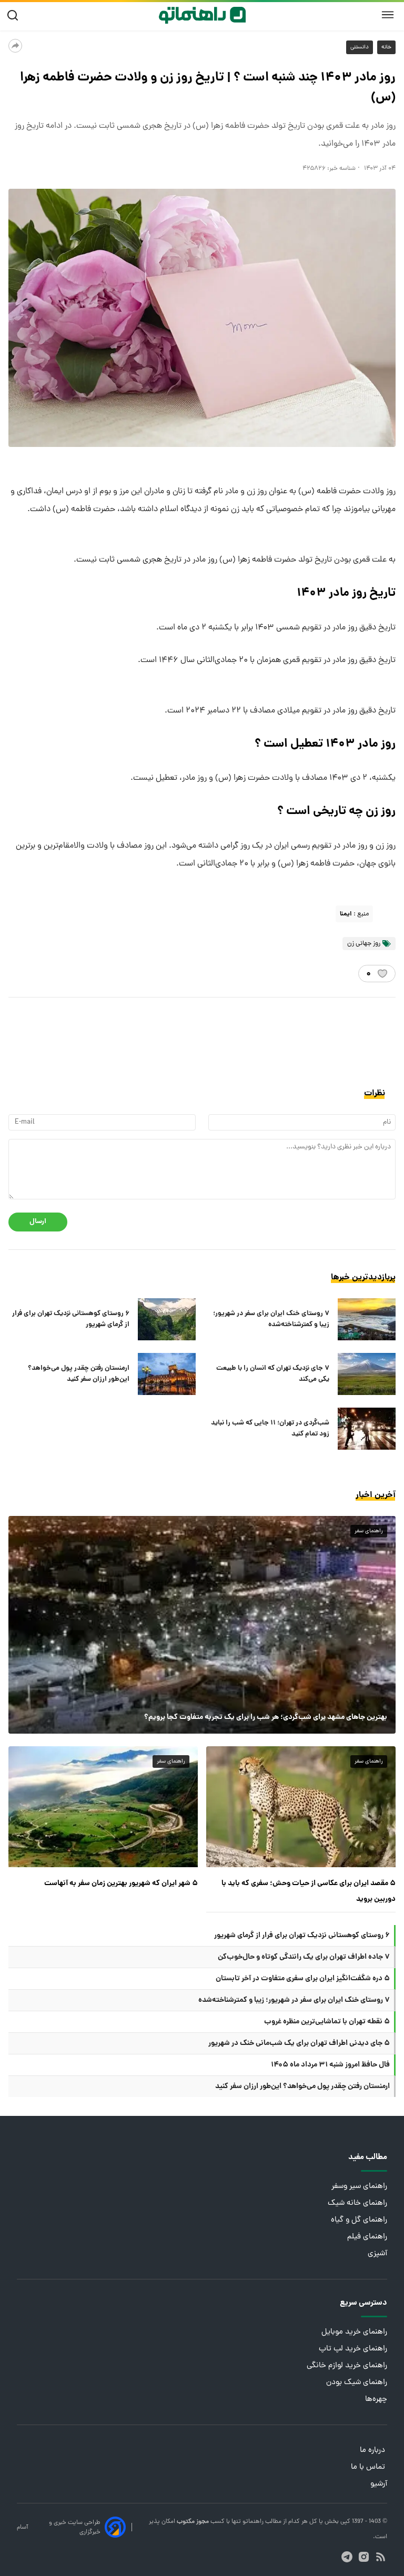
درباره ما (373, 2451)
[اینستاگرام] (364, 2557)
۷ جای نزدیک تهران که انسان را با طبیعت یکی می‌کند (273, 1374)
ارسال (38, 1222)
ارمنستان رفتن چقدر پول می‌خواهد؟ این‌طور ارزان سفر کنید (79, 1374)
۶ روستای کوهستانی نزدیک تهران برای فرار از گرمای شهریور (71, 1319)
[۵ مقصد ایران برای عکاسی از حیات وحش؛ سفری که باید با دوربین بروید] (301, 1807)
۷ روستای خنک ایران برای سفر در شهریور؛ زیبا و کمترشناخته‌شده (271, 1319)
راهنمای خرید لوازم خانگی (347, 2366)
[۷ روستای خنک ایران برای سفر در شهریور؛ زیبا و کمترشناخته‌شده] (367, 1319)
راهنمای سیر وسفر (359, 2187)
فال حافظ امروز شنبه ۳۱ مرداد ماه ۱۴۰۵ (330, 2065)
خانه (386, 47)
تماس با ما (369, 2467)
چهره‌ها (376, 2400)
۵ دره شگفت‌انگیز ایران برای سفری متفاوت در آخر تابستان (303, 1979)
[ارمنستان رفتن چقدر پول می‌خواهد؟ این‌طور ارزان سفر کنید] (167, 1374)
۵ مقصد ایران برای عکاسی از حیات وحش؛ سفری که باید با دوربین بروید (309, 1891)
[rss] (381, 2557)
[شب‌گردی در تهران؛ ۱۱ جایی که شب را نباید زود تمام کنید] (367, 1429)
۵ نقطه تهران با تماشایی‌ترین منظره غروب (327, 2022)
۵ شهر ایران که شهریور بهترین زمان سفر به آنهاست (121, 1883)
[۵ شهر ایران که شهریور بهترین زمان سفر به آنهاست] (103, 1807)
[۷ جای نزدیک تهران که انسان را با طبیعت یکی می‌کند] (367, 1374)
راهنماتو (252, 2522)
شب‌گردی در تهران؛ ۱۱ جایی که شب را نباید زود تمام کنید (270, 1429)
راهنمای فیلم (367, 2237)
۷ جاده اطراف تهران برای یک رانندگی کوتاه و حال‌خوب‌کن (304, 1957)
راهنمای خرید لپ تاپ (353, 2349)
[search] (15, 16)
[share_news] (15, 46)
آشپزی (377, 2254)
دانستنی (360, 47)
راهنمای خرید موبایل (354, 2332)
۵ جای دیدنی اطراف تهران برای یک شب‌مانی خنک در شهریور (299, 2043)
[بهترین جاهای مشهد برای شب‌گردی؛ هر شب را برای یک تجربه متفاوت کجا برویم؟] (202, 1625)
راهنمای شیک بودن (357, 2383)
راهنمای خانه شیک (357, 2203)
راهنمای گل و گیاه (359, 2220)
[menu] (388, 15)
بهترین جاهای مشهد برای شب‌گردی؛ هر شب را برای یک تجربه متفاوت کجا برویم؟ (266, 1717)
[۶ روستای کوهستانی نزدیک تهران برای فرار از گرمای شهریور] (167, 1319)
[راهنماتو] (202, 15)
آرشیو (379, 2484)
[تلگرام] (347, 2557)
